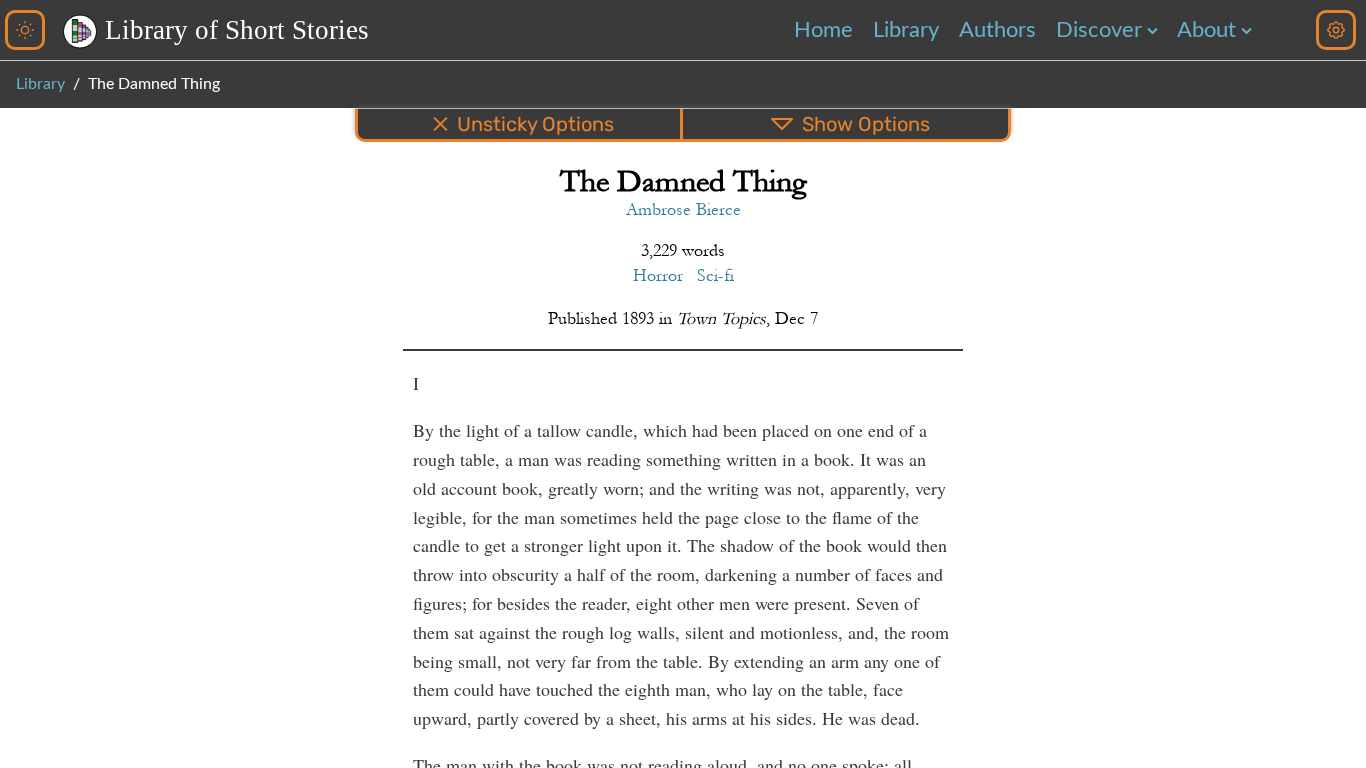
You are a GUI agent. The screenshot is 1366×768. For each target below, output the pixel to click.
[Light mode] (25, 30)
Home (823, 30)
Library (906, 30)
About (1206, 30)
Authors (997, 30)
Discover (1099, 30)
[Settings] (1336, 30)
